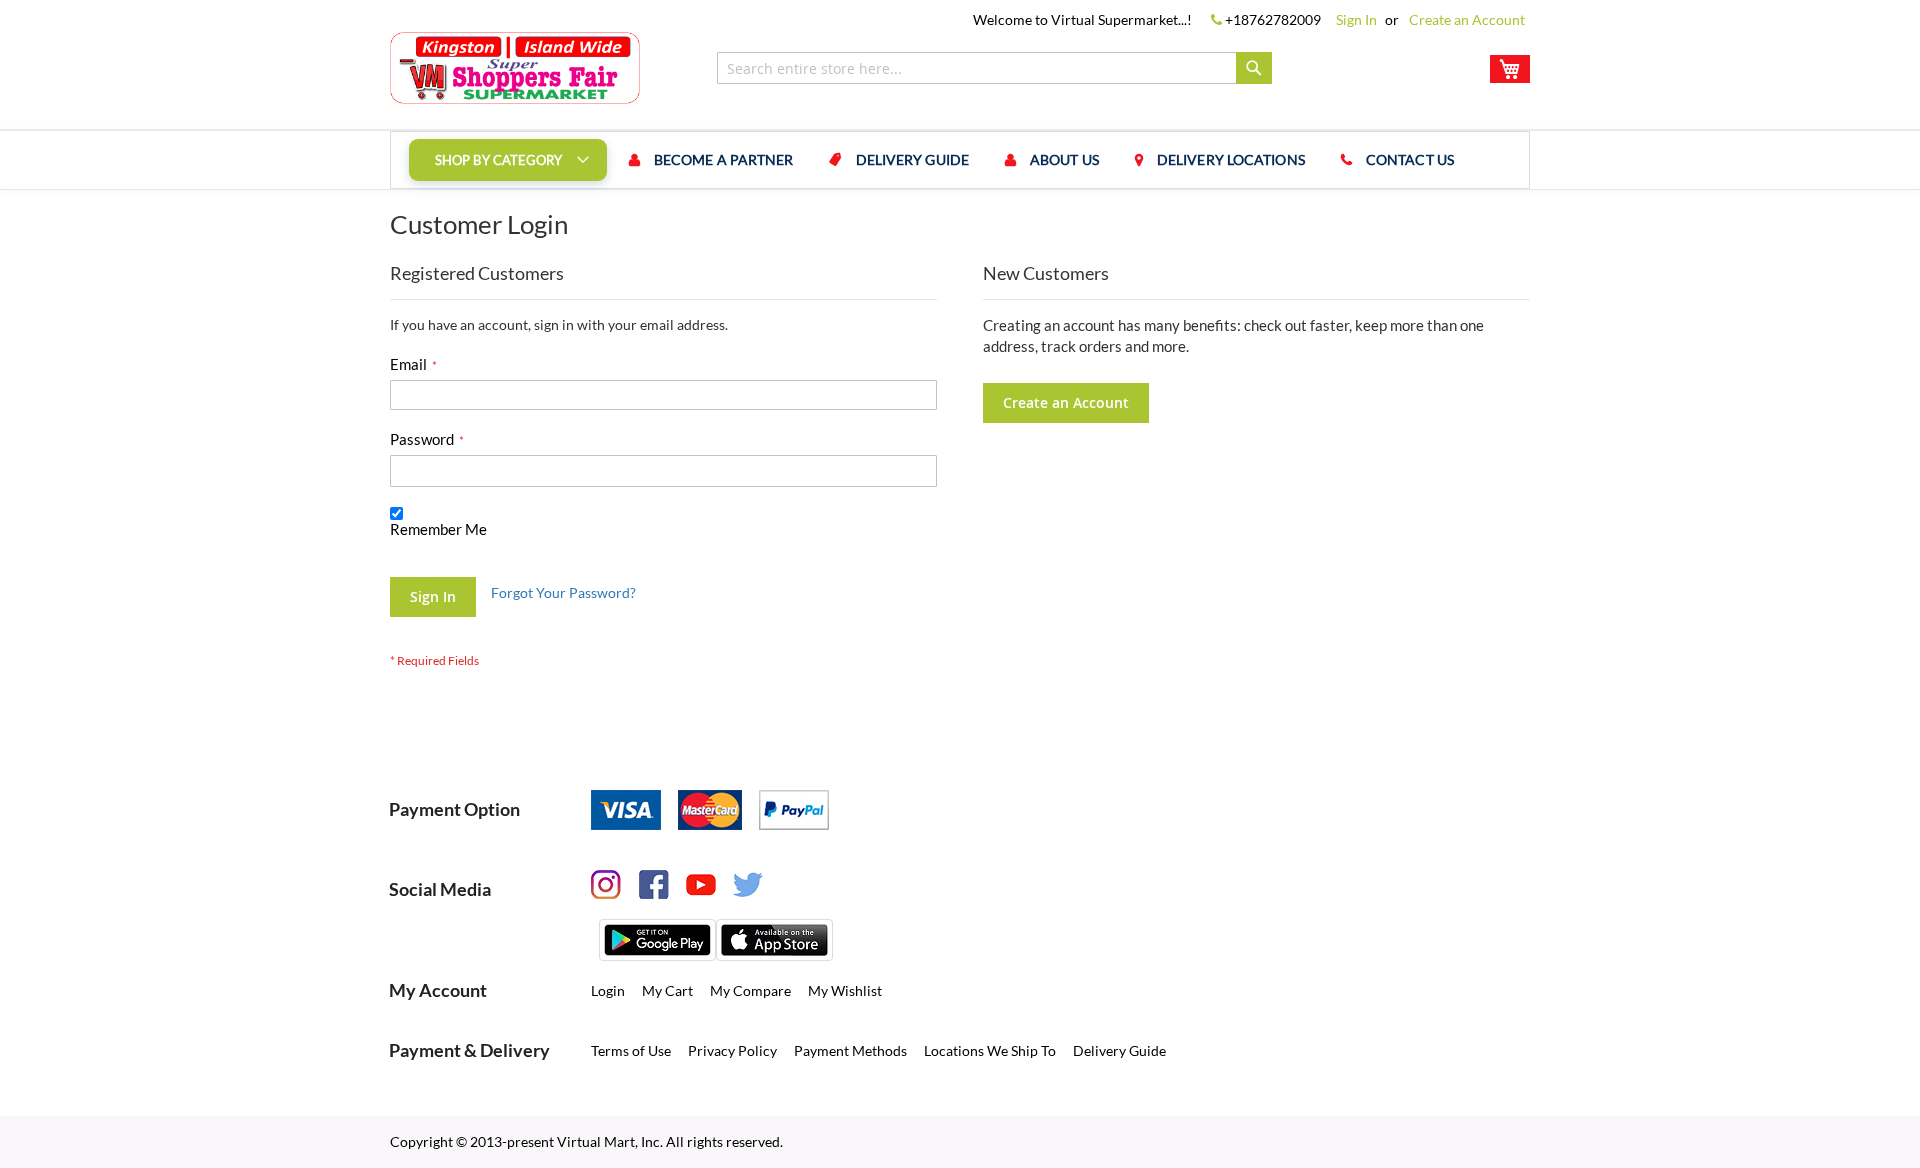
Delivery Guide (1119, 1050)
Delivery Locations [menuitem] (1231, 159)
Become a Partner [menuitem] (724, 159)
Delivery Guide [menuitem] (912, 159)
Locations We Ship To (990, 1050)
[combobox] (994, 68)
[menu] (960, 160)
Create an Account (1467, 19)
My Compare (750, 990)
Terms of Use (631, 1050)
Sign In (1356, 19)
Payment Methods (850, 1050)
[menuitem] (508, 160)
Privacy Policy (732, 1050)
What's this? (422, 548)
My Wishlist (845, 990)
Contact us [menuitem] (1410, 159)
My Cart (667, 990)
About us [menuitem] (1064, 159)
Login (608, 990)
